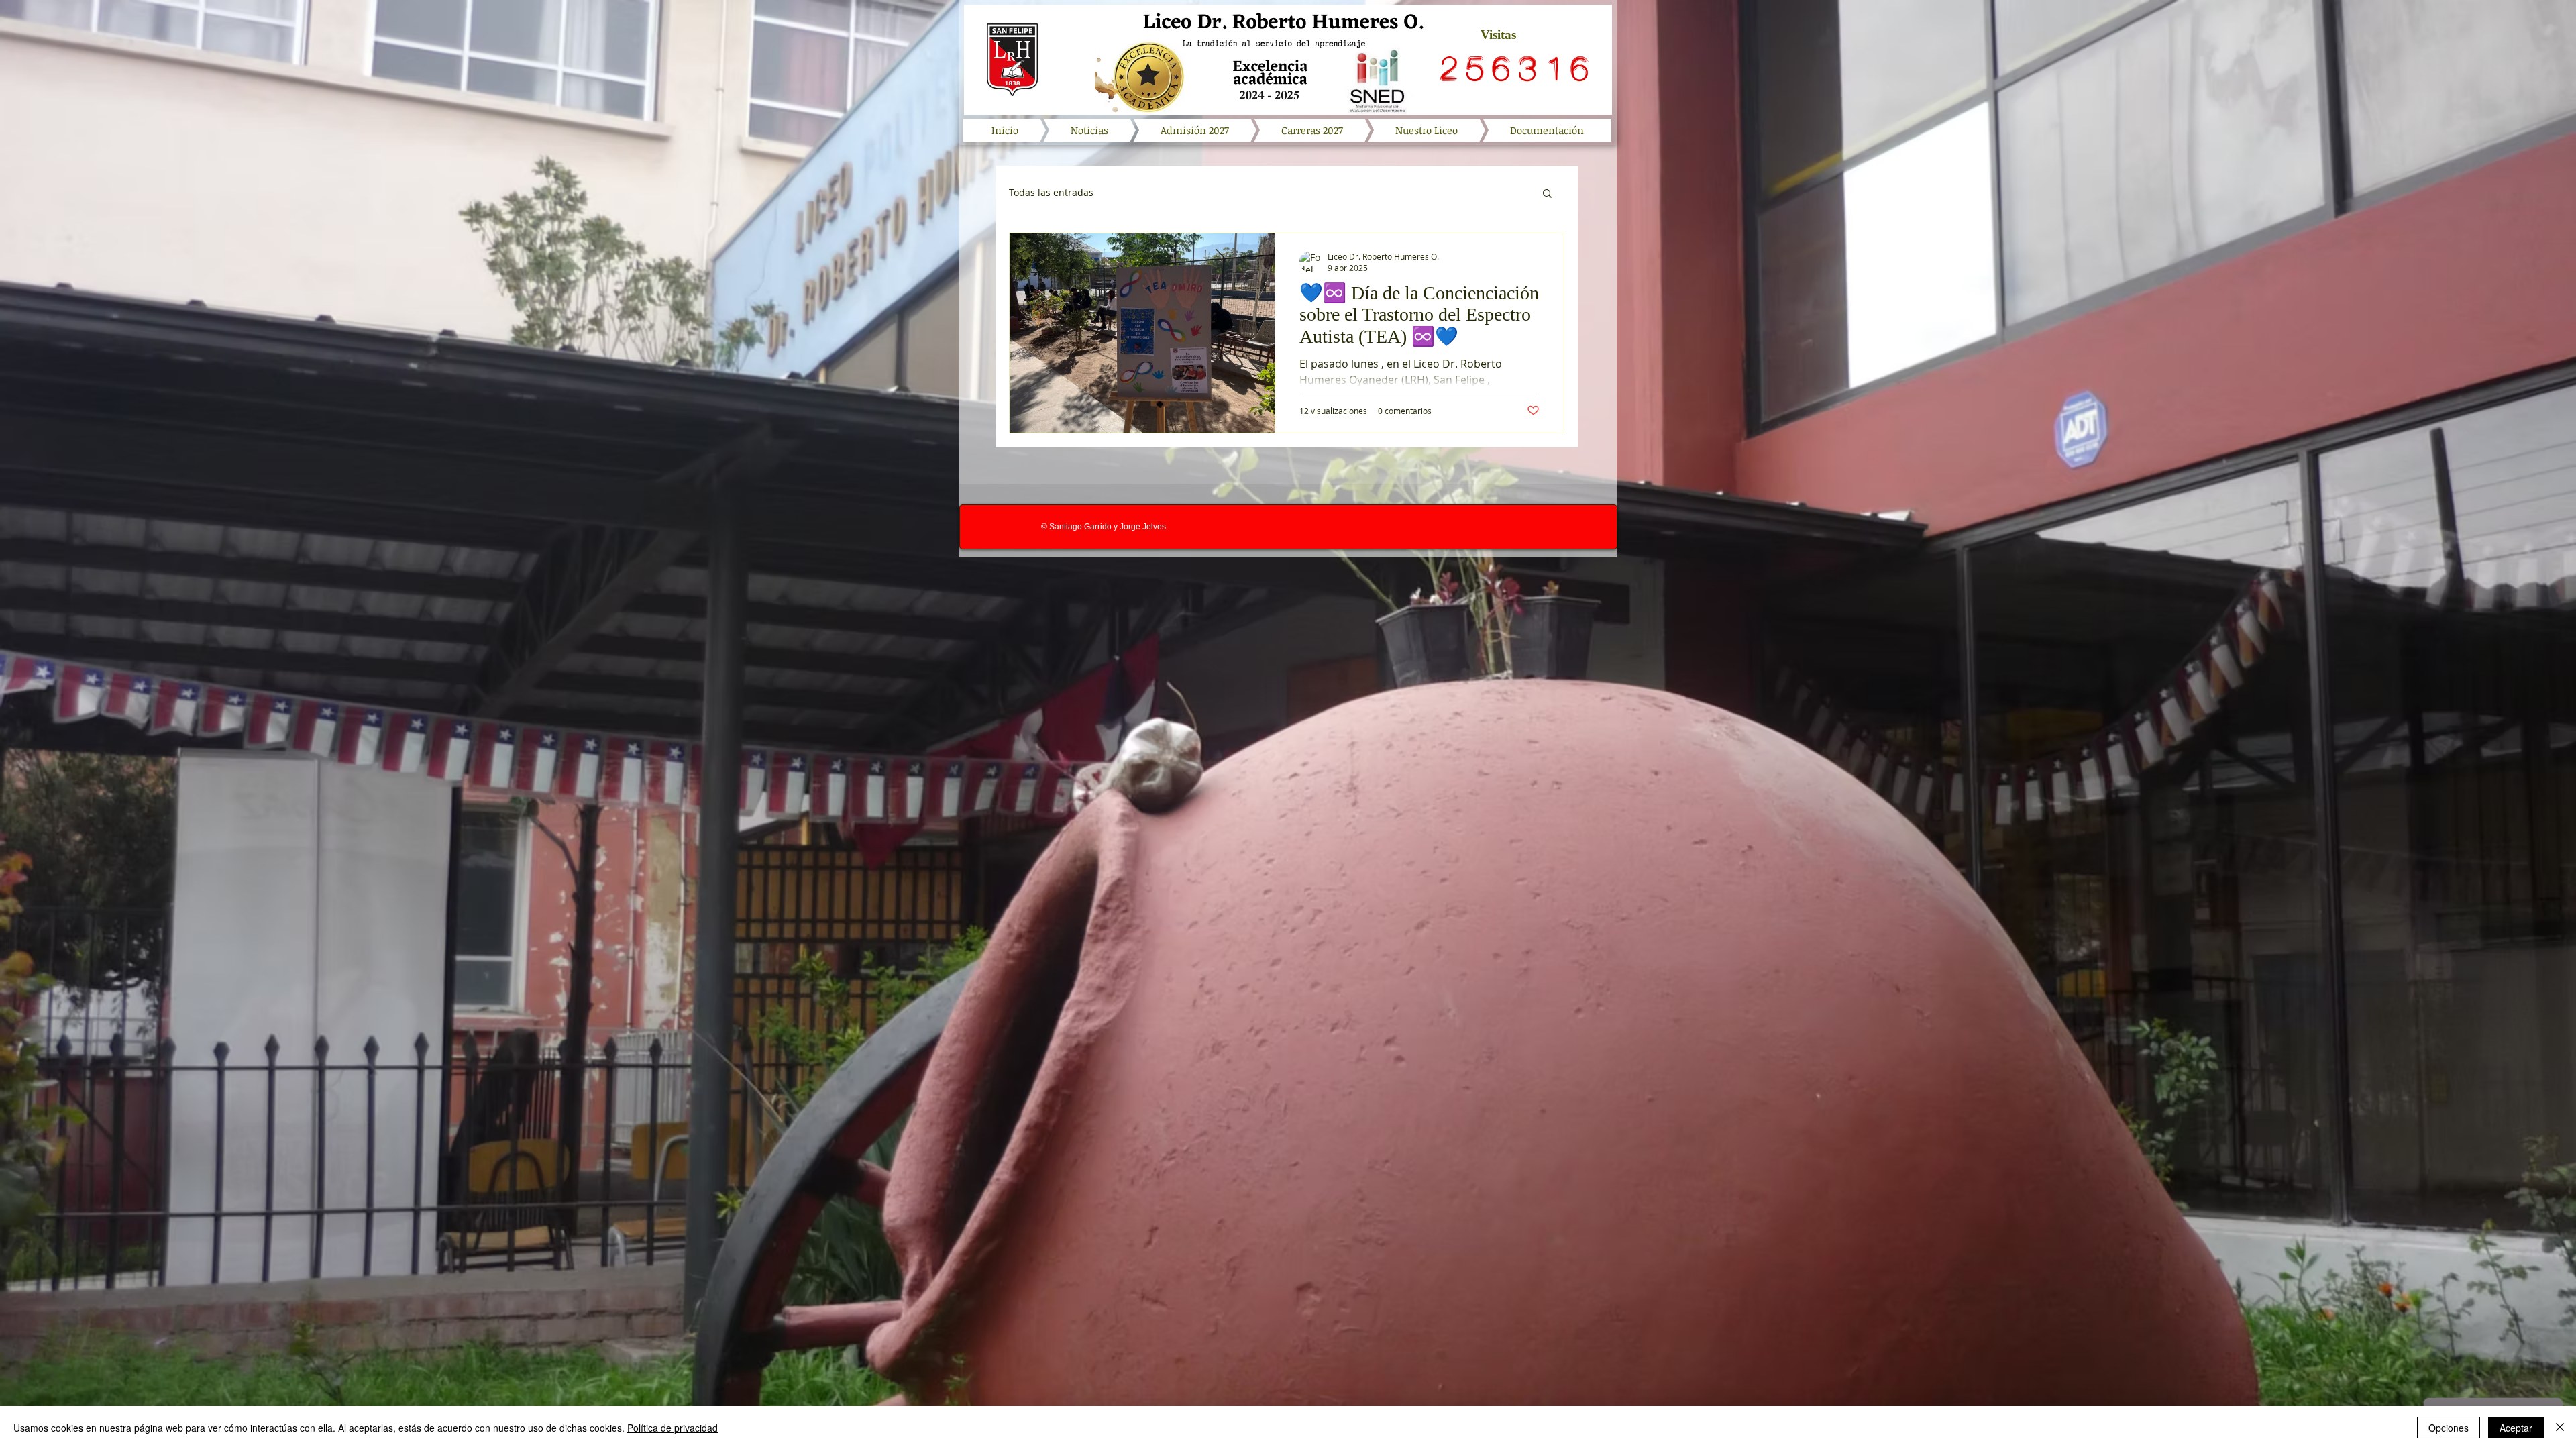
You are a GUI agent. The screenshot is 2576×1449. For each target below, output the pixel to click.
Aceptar (2516, 1428)
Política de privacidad (673, 1428)
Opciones (2449, 1428)
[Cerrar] (2560, 1428)
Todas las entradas (1051, 193)
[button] (1547, 194)
